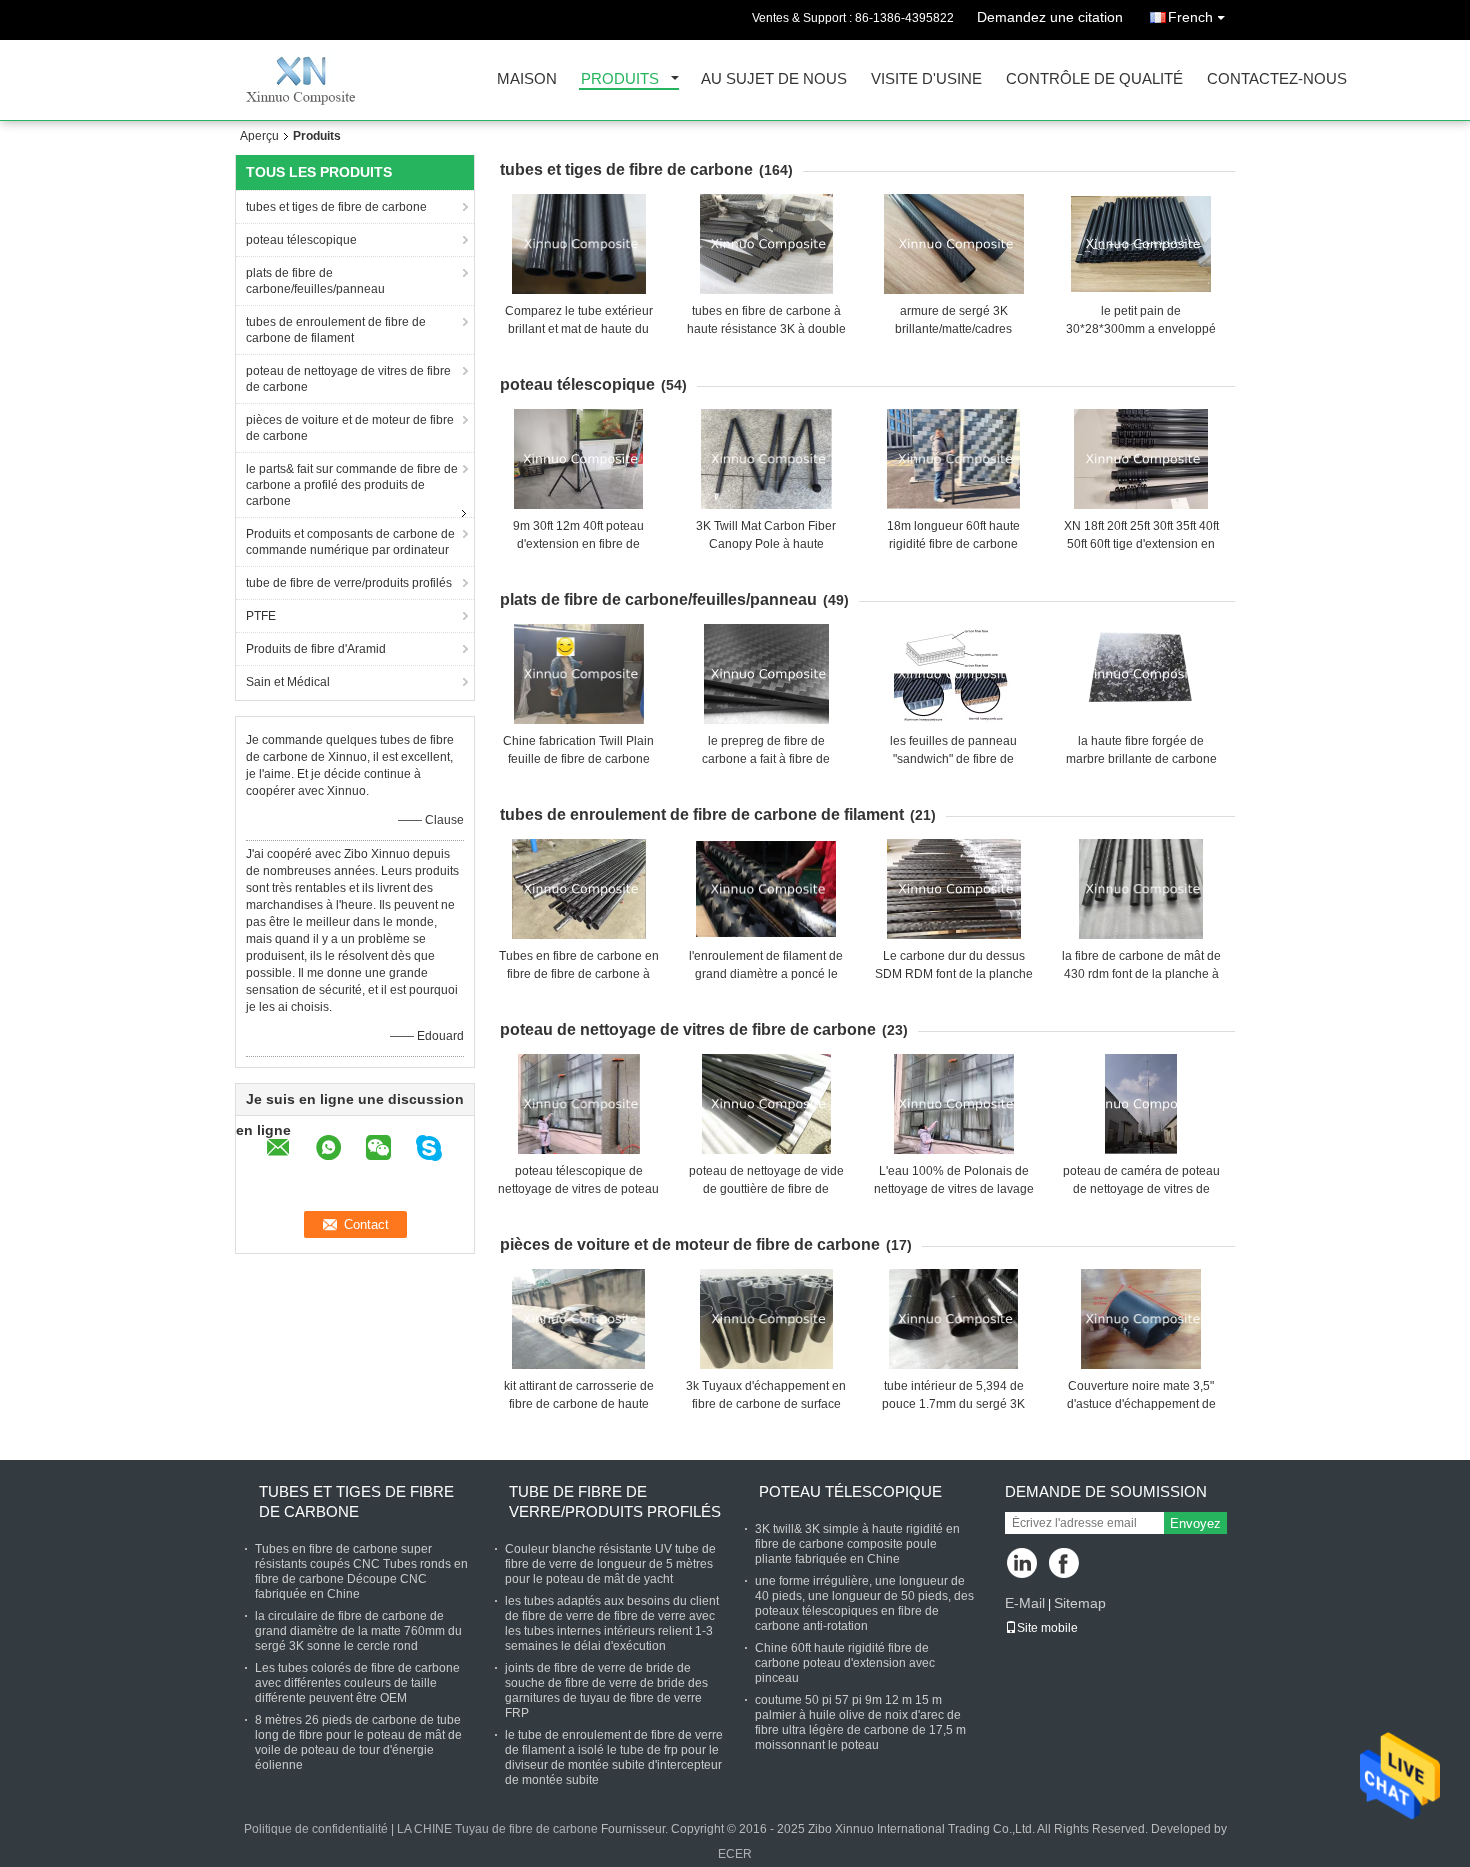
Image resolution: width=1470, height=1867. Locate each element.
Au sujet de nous (774, 79)
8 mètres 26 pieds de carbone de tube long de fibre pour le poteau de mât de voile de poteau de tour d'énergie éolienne (358, 1742)
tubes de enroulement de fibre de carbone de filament (336, 330)
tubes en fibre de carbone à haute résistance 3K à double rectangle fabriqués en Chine (766, 329)
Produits (620, 79)
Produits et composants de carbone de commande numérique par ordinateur (350, 542)
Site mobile (1047, 1628)
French (1190, 17)
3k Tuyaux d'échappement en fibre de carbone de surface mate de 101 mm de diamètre (766, 1404)
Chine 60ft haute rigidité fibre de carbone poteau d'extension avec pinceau (845, 1663)
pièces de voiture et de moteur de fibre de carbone (350, 428)
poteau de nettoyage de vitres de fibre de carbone (348, 379)
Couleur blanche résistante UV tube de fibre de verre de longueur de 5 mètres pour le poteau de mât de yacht (610, 1564)
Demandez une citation (1050, 17)
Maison (527, 79)
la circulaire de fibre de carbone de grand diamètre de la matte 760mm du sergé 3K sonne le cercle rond (358, 1631)
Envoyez (1195, 1523)
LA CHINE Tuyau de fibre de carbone (497, 1829)
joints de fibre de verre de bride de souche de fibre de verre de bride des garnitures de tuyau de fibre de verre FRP (606, 1690)
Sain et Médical (288, 682)
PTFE (261, 616)
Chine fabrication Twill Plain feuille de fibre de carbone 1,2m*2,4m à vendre (578, 759)
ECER (735, 1854)
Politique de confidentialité (316, 1829)
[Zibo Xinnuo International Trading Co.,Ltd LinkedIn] (1022, 1564)
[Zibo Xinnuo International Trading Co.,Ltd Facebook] (1065, 1564)
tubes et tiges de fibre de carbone (336, 207)
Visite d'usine (926, 79)
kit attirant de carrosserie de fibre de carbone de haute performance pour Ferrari (579, 1404)
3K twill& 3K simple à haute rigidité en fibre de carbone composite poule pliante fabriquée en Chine (857, 1544)
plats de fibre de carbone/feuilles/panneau (315, 281)
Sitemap (1080, 1603)
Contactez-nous (1277, 79)
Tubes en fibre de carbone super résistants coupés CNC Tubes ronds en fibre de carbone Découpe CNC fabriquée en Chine (361, 1571)
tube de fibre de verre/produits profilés (349, 583)
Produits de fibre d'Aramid (316, 649)
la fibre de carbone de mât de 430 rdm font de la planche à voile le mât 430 (1141, 974)
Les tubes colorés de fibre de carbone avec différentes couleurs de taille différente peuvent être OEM (357, 1683)
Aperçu (259, 136)
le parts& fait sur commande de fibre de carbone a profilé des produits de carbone (352, 485)
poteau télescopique (301, 240)
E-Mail (1025, 1603)
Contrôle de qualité (1094, 79)
